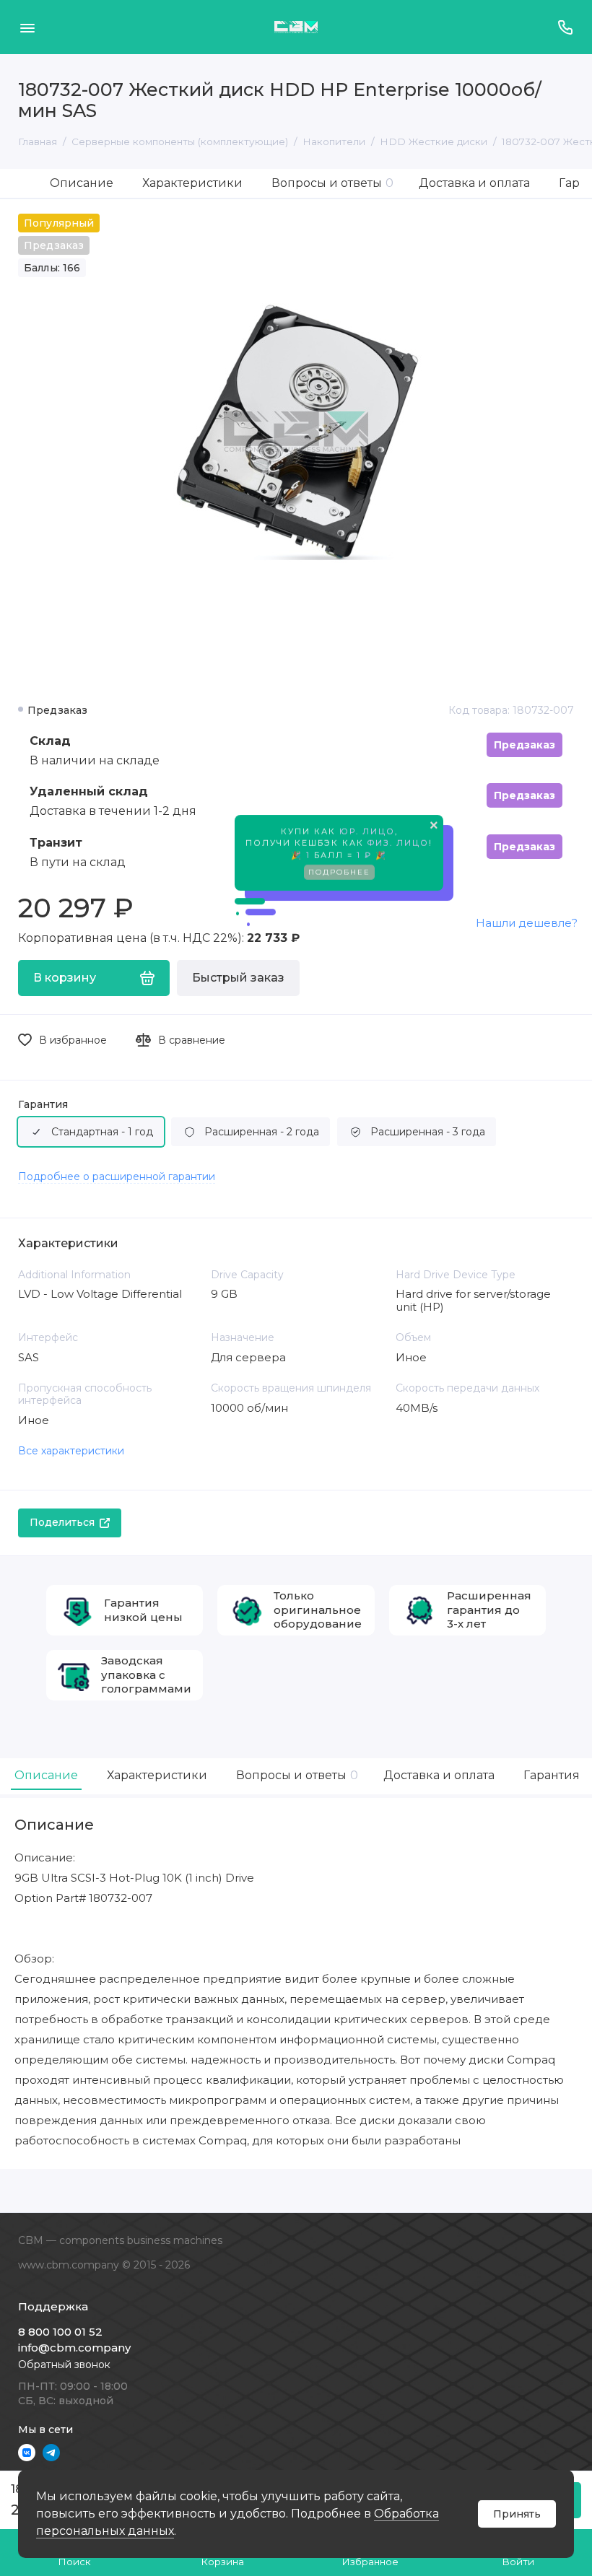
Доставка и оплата (474, 183)
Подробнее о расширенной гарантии (117, 1176)
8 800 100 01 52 (60, 2332)
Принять (517, 2514)
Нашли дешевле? (527, 923)
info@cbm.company (74, 2348)
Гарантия (43, 1105)
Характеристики (192, 183)
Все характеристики (71, 1451)
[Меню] (27, 27)
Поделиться (62, 1522)
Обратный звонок (64, 2365)
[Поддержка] (565, 27)
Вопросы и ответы (332, 183)
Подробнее (339, 874)
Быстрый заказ (238, 978)
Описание (82, 183)
